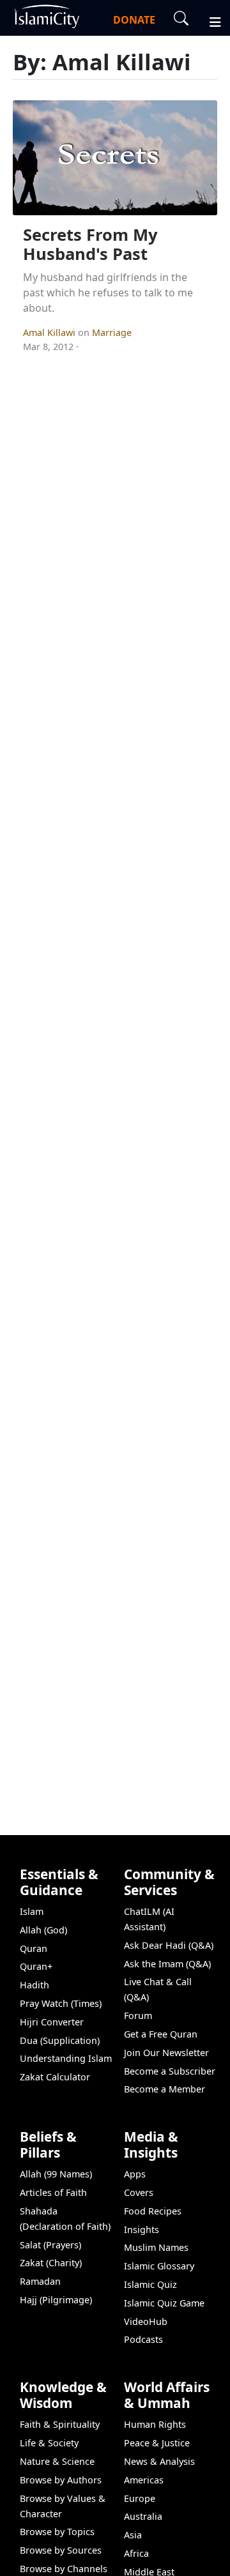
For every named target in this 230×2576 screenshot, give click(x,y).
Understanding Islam (66, 2058)
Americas (144, 2480)
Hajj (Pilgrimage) (56, 2300)
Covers (139, 2192)
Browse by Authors (61, 2480)
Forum (138, 2016)
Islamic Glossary (159, 2266)
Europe (140, 2498)
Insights (142, 2229)
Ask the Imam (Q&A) (167, 1964)
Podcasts (143, 2339)
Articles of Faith (53, 2192)
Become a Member (165, 2089)
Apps (135, 2174)
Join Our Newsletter (166, 2053)
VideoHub (146, 2321)
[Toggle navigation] (210, 20)
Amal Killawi (50, 332)
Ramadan (40, 2281)
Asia (133, 2535)
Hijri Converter (52, 2022)
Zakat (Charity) (51, 2263)
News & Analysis (159, 2461)
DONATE (134, 20)
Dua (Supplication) (60, 2040)
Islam (32, 1911)
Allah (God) (43, 1930)
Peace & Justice (157, 2443)
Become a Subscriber (170, 2071)
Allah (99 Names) (56, 2174)
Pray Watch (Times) (61, 2003)
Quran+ (36, 1966)
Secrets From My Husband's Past (90, 245)
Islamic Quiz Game (164, 2303)
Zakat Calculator (55, 2077)
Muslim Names (156, 2247)
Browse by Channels (64, 2569)
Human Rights (155, 2424)
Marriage (112, 332)
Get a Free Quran (161, 2034)
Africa (136, 2553)
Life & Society (49, 2443)
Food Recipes (153, 2211)
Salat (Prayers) (50, 2245)
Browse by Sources (61, 2550)
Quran (34, 1948)
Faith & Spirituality (60, 2424)
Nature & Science (57, 2461)
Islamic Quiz (150, 2284)
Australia (143, 2516)
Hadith (34, 1985)
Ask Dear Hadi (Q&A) (169, 1945)
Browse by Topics (57, 2532)
